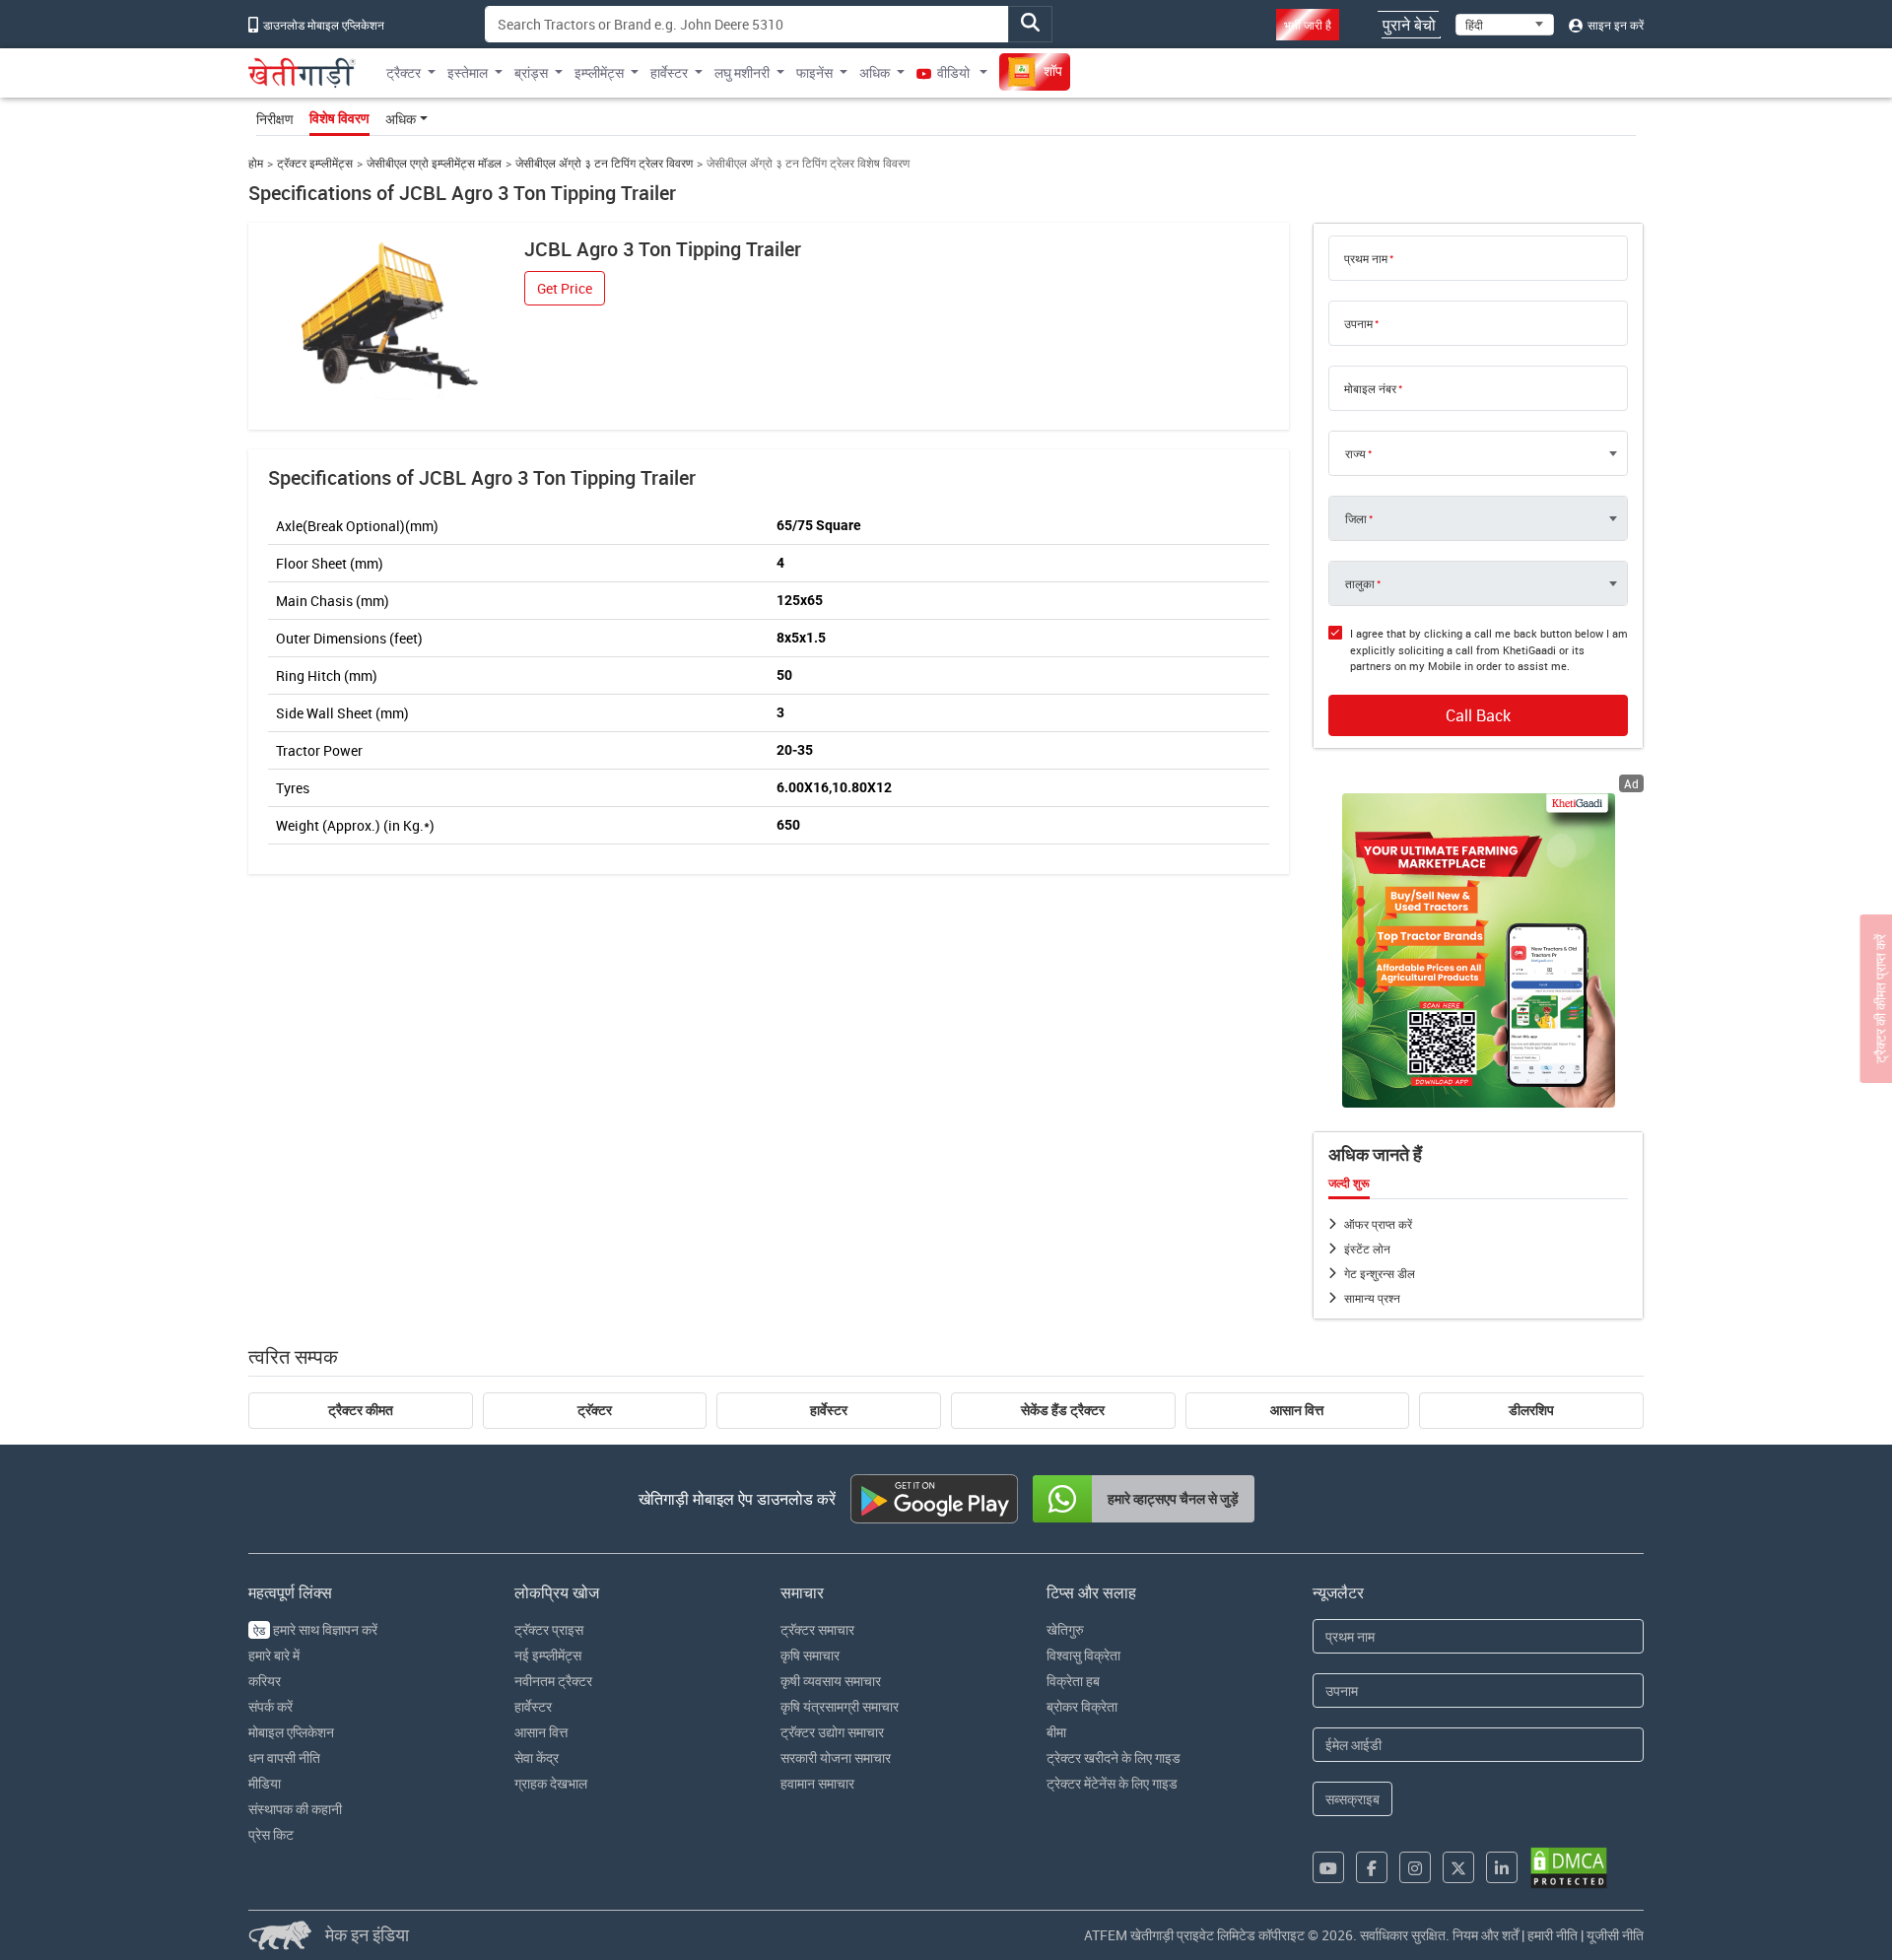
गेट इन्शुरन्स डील (1380, 1273)
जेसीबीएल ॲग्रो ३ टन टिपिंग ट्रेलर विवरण (604, 163)
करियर (265, 1681)
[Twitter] (1458, 1867)
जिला (1356, 518)
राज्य (1355, 453)
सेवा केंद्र (537, 1757)
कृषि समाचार (810, 1655)
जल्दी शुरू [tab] (1349, 1183)
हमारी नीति (1553, 1935)
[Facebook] (1372, 1867)
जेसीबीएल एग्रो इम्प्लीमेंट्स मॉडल (434, 163)
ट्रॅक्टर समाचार (817, 1629)
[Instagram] (1415, 1867)
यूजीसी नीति (1615, 1935)
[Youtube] (1328, 1867)
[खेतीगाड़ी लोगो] (302, 73)
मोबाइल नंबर (1370, 388)
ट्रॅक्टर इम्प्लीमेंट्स (315, 163)
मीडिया (265, 1783)
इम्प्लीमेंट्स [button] (599, 72)
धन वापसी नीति (284, 1757)
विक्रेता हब (1073, 1681)
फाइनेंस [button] (814, 72)
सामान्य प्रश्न (1372, 1298)
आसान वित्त (1297, 1410)
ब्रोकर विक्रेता (1082, 1706)
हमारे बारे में (274, 1655)
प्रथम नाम (1366, 258)
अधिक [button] (875, 72)
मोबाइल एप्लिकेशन (291, 1732)
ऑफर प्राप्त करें (1378, 1224)
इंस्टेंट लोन (1367, 1249)
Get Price (565, 288)
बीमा (1056, 1732)
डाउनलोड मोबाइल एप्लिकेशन (322, 25)
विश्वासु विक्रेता (1083, 1655)
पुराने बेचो (1409, 25)
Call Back (1478, 715)
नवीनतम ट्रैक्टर (553, 1681)
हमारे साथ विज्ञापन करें (315, 1629)
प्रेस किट (271, 1834)
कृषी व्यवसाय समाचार (831, 1681)
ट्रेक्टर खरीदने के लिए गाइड (1114, 1757)
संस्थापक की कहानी (295, 1809)
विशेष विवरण (339, 118)
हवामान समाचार (817, 1783)
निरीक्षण (275, 119)
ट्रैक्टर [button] (404, 72)
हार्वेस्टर (829, 1410)
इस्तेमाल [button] (468, 72)
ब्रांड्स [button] (531, 72)
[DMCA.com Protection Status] (1569, 1868)
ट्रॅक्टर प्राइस (549, 1629)
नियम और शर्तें (1486, 1935)
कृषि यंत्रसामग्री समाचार (840, 1706)
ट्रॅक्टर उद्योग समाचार (832, 1732)
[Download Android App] (934, 1499)
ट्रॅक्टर (595, 1410)
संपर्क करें (270, 1706)
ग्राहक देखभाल (551, 1783)
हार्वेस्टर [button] (669, 72)
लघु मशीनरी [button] (742, 72)
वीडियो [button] (953, 72)
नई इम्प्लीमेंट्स (548, 1655)
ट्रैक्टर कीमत (361, 1410)
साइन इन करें (1614, 25)
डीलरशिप (1531, 1410)
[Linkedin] (1502, 1867)
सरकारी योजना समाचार (836, 1757)
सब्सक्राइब (1352, 1799)
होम (256, 163)
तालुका (1360, 583)
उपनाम (1358, 323)
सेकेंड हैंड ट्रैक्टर (1063, 1410)
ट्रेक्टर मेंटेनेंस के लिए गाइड (1112, 1783)
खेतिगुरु (1065, 1629)
